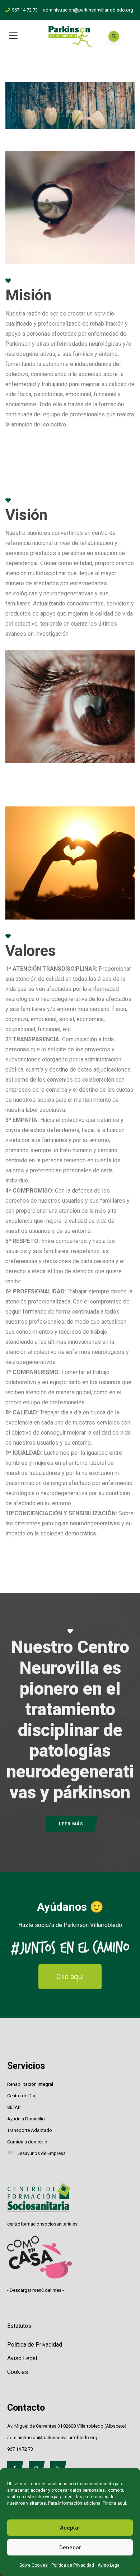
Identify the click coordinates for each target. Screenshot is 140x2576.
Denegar (70, 2548)
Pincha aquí (114, 2503)
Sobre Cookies (34, 2565)
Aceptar (70, 2528)
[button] (70, 1977)
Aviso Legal (109, 2565)
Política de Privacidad (73, 2565)
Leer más (71, 1824)
